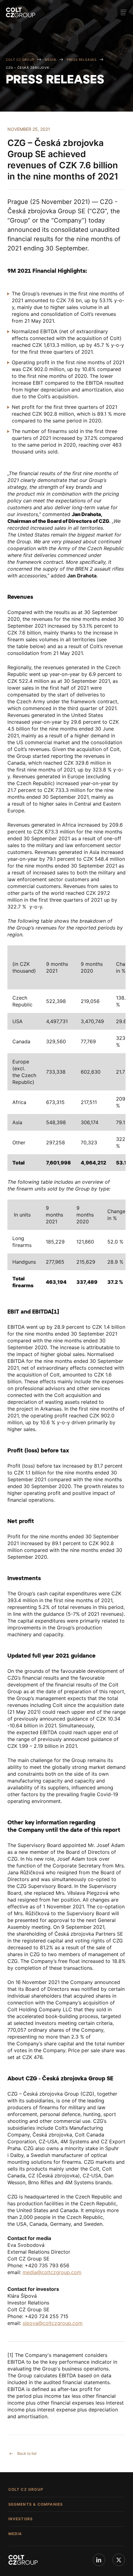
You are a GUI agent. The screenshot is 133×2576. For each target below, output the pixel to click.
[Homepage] (21, 12)
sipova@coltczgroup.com (53, 2323)
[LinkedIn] (99, 2560)
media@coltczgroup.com (52, 2272)
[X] (119, 2560)
